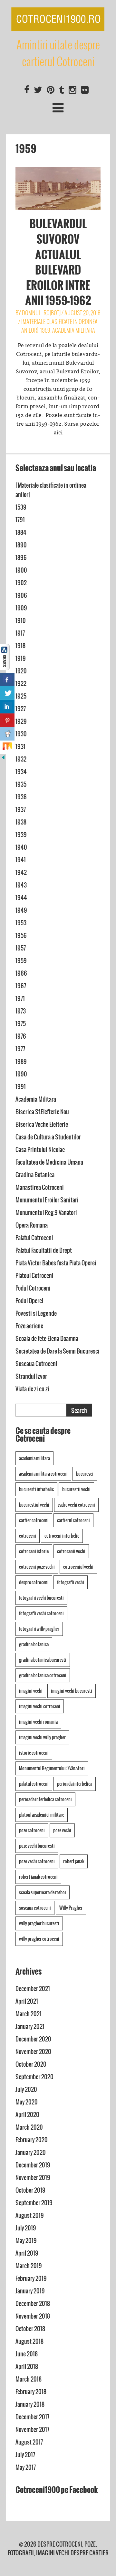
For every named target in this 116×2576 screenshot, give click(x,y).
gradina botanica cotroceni (43, 1675)
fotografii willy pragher (39, 1629)
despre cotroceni (34, 1582)
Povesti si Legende (36, 1313)
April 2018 (27, 2367)
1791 (20, 520)
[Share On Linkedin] (7, 707)
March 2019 (29, 2266)
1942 (21, 873)
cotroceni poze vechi (37, 1567)
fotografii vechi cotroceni (41, 1613)
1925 (21, 696)
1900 (21, 570)
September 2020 (34, 2077)
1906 (21, 595)
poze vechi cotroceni (37, 1861)
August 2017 (29, 2442)
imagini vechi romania (38, 1722)
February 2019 (31, 2278)
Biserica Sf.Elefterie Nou (42, 1112)
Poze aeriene (29, 1326)
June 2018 (27, 2354)
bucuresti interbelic (36, 1489)
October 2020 (31, 2064)
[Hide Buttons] (3, 759)
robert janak (74, 1861)
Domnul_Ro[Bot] (41, 313)
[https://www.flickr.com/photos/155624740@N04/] (85, 90)
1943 (21, 885)
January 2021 (30, 2026)
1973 (21, 1011)
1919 (21, 658)
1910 (21, 621)
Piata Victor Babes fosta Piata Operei (56, 1263)
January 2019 (30, 2291)
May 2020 (27, 2102)
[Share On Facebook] (7, 680)
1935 (21, 784)
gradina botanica (34, 1644)
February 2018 (31, 2392)
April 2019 (27, 2253)
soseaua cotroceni (35, 1908)
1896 (21, 558)
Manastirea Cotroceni (40, 1187)
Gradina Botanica (35, 1175)
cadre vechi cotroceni (76, 1505)
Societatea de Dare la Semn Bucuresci (58, 1351)
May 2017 (26, 2467)
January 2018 (30, 2404)
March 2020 (29, 2127)
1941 (21, 860)
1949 (21, 910)
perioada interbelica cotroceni (45, 1799)
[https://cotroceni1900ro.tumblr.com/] (62, 90)
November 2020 (33, 2052)
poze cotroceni (32, 1830)
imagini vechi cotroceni (40, 1706)
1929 (21, 721)
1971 (20, 998)
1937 (21, 810)
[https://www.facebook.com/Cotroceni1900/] (27, 90)
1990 (21, 1074)
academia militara (34, 1458)
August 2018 (29, 2341)
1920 (21, 671)
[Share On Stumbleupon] (7, 747)
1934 (21, 772)
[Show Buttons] (5, 668)
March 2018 (29, 2379)
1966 (21, 973)
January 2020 (31, 2152)
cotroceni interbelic (62, 1536)
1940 (21, 847)
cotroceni (28, 1536)
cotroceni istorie (34, 1551)
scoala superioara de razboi (43, 1892)
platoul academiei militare (42, 1815)
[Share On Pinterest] (7, 720)
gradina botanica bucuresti (43, 1660)
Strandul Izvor (31, 1376)
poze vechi (62, 1830)
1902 (21, 583)
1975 (21, 1024)
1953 (21, 923)
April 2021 (27, 2001)
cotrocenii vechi (71, 1551)
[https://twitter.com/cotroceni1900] (38, 90)
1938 (21, 822)
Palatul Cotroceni (34, 1238)
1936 (21, 797)
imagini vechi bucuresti (72, 1691)
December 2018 (33, 2304)
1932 (21, 759)
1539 (21, 507)
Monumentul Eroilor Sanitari (47, 1200)
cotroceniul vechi (78, 1567)
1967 (21, 986)
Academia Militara (74, 330)
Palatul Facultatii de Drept (44, 1250)
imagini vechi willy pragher (42, 1737)
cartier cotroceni (34, 1520)
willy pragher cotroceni (39, 1939)
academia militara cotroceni (43, 1474)
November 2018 (33, 2316)
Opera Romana (32, 1225)
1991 (21, 1087)
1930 (21, 734)
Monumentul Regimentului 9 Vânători (52, 1768)
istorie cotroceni (34, 1753)
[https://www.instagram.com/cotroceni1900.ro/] (72, 90)
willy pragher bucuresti (39, 1923)
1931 (20, 747)
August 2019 (30, 2215)
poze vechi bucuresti (37, 1846)
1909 (21, 608)
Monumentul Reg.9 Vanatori (46, 1213)
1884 (21, 532)
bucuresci (85, 1474)
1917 (20, 633)
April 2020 (27, 2115)
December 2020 (33, 2039)
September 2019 (34, 2203)
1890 (21, 545)
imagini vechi (31, 1691)
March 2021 (29, 2014)
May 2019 (26, 2241)
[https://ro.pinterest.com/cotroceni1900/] (51, 90)
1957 (21, 948)
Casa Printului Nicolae (40, 1150)
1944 (21, 898)
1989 (21, 1061)
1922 (21, 684)
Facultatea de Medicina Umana (49, 1162)
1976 (21, 1036)
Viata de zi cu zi (32, 1389)
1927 (21, 709)
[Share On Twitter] (7, 693)
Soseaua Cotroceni (36, 1364)
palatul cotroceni (34, 1784)
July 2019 (26, 2228)
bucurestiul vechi (34, 1505)
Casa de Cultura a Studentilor (48, 1137)
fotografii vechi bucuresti (41, 1598)
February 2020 (32, 2140)
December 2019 (33, 2165)
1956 (21, 935)
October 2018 (30, 2329)
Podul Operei (29, 1301)
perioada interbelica (75, 1784)
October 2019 (30, 2190)
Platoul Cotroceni (34, 1276)
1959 (45, 330)
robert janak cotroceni (38, 1877)
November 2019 (33, 2178)
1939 (21, 835)
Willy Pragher (71, 1908)
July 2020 (26, 2089)
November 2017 (32, 2430)
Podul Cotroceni (33, 1288)
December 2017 (32, 2417)
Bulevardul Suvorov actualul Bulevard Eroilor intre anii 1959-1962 (58, 262)
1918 (20, 646)
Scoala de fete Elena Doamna (47, 1339)
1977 (20, 1049)
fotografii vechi (71, 1582)
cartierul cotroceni (73, 1520)
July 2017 (25, 2455)
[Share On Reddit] (7, 734)
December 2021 (33, 1989)
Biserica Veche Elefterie (42, 1124)
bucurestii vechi (76, 1489)
